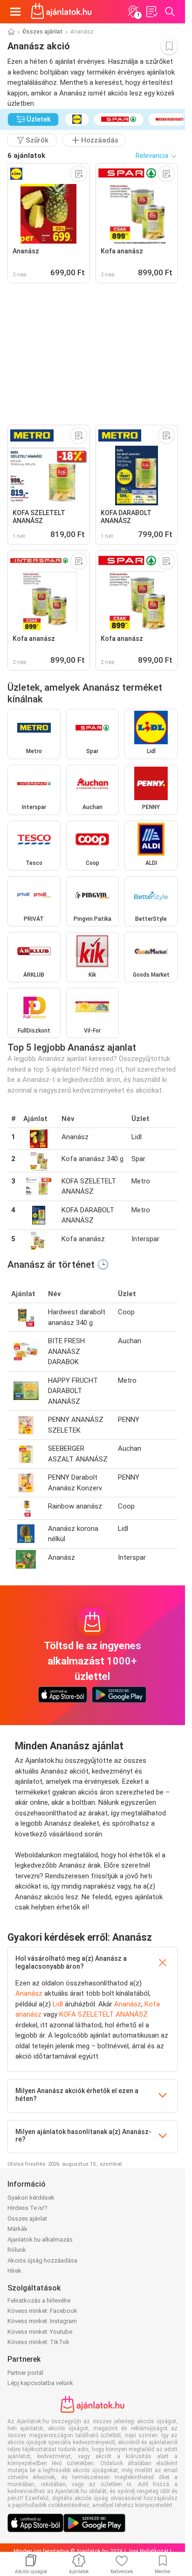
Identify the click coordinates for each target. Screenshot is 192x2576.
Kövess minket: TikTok (38, 2342)
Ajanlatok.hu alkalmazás (40, 2240)
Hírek (14, 2271)
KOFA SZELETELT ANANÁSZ (103, 2014)
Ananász (29, 1993)
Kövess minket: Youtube (40, 2332)
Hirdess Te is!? (27, 2208)
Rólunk (17, 2250)
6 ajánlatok (26, 156)
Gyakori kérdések (31, 2198)
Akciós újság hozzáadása (42, 2260)
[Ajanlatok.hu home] (61, 12)
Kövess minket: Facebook (42, 2311)
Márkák (17, 2229)
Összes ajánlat (43, 32)
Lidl (58, 2004)
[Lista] (151, 12)
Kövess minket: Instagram (42, 2321)
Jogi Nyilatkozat (148, 2551)
